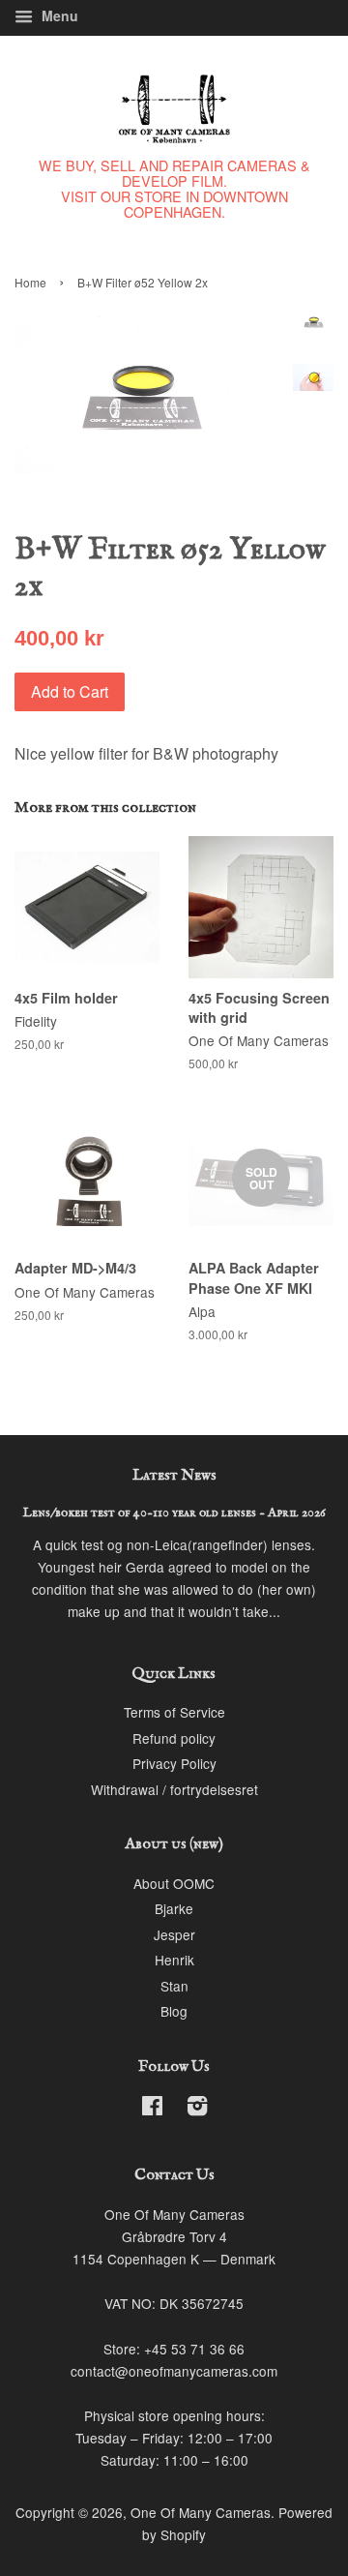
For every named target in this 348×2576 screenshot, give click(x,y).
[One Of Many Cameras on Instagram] (197, 2109)
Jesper (174, 1934)
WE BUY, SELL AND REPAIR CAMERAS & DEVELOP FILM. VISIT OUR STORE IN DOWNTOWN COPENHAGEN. (174, 188)
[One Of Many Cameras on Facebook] (152, 2109)
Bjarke (174, 1908)
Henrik (174, 1960)
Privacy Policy (174, 1763)
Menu (58, 15)
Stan (174, 1986)
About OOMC (174, 1883)
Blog (174, 2011)
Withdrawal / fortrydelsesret (174, 1789)
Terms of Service (174, 1712)
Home (30, 282)
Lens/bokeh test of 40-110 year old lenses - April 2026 (174, 1513)
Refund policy (174, 1738)
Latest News (174, 1476)
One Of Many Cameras (201, 2512)
